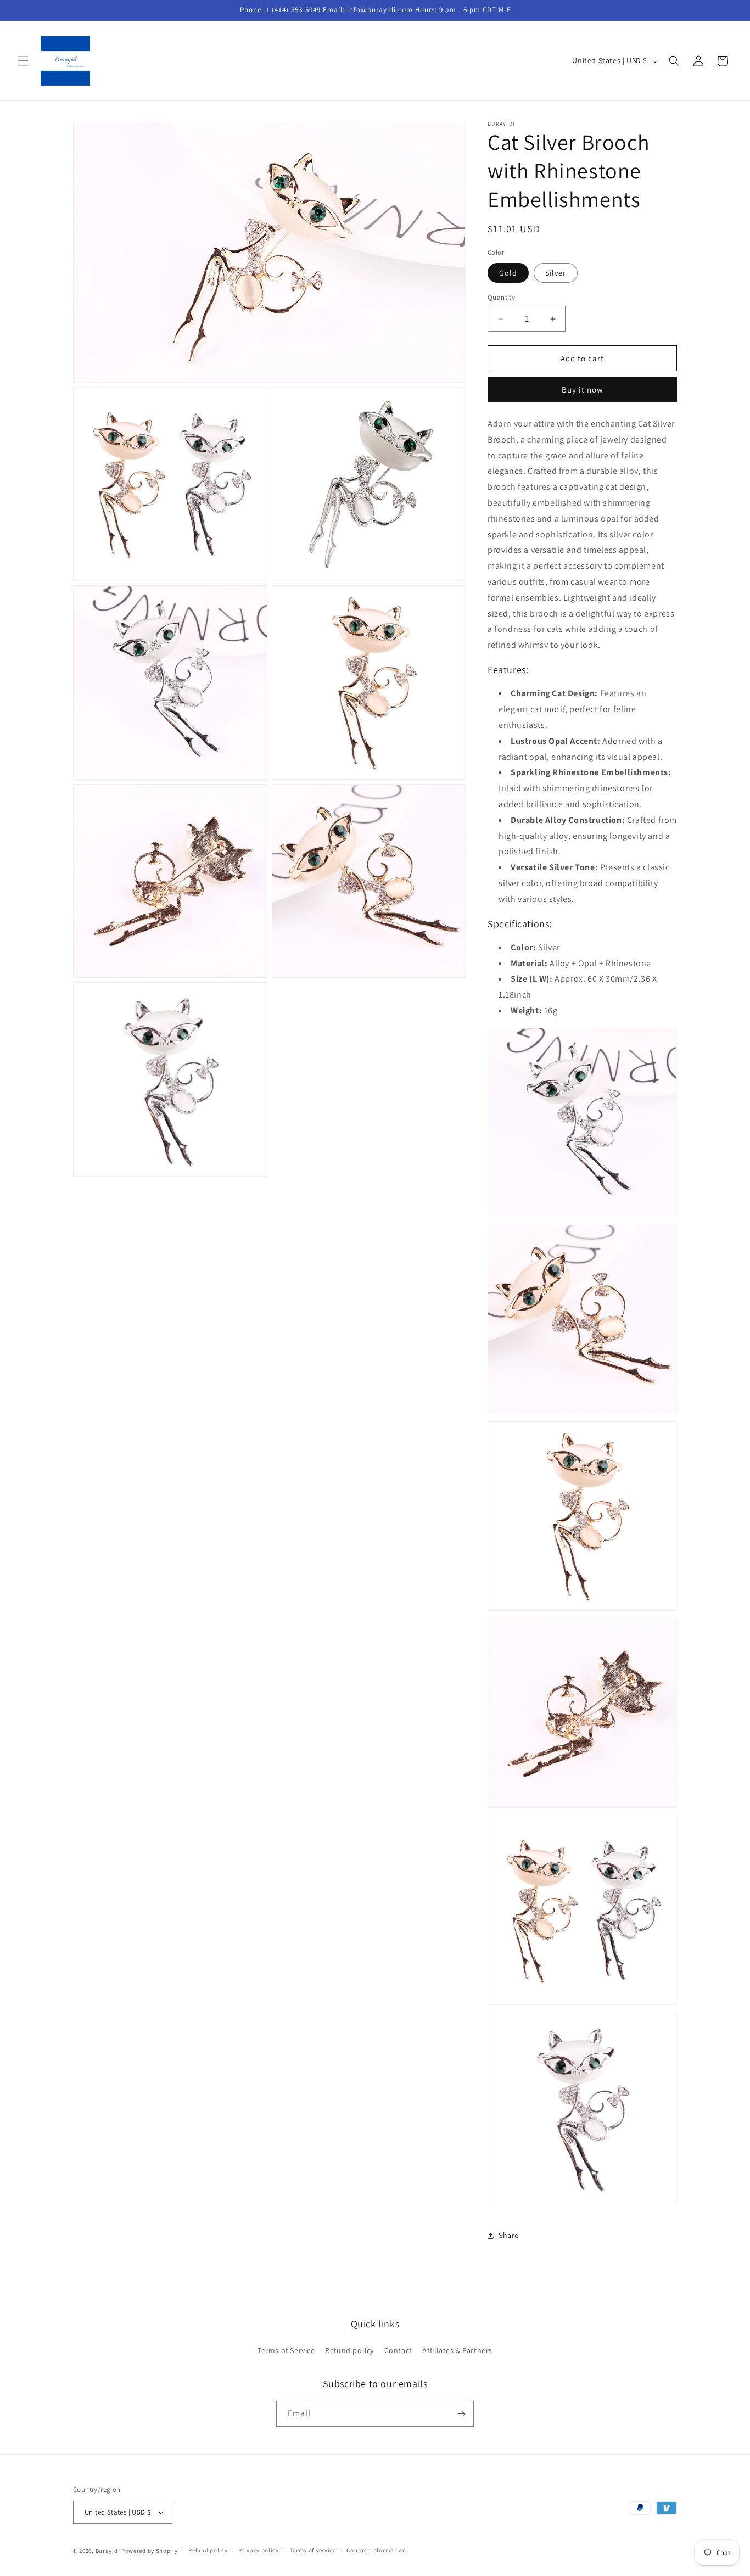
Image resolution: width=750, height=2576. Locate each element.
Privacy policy (259, 2550)
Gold (508, 273)
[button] (23, 61)
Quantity (501, 297)
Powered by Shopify (150, 2551)
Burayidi (108, 2551)
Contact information (376, 2550)
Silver (556, 273)
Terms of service (313, 2550)
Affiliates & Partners (457, 2351)
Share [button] (509, 2235)
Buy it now (583, 390)
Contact (398, 2351)
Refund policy (349, 2351)
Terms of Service (286, 2351)
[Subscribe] (461, 2414)
